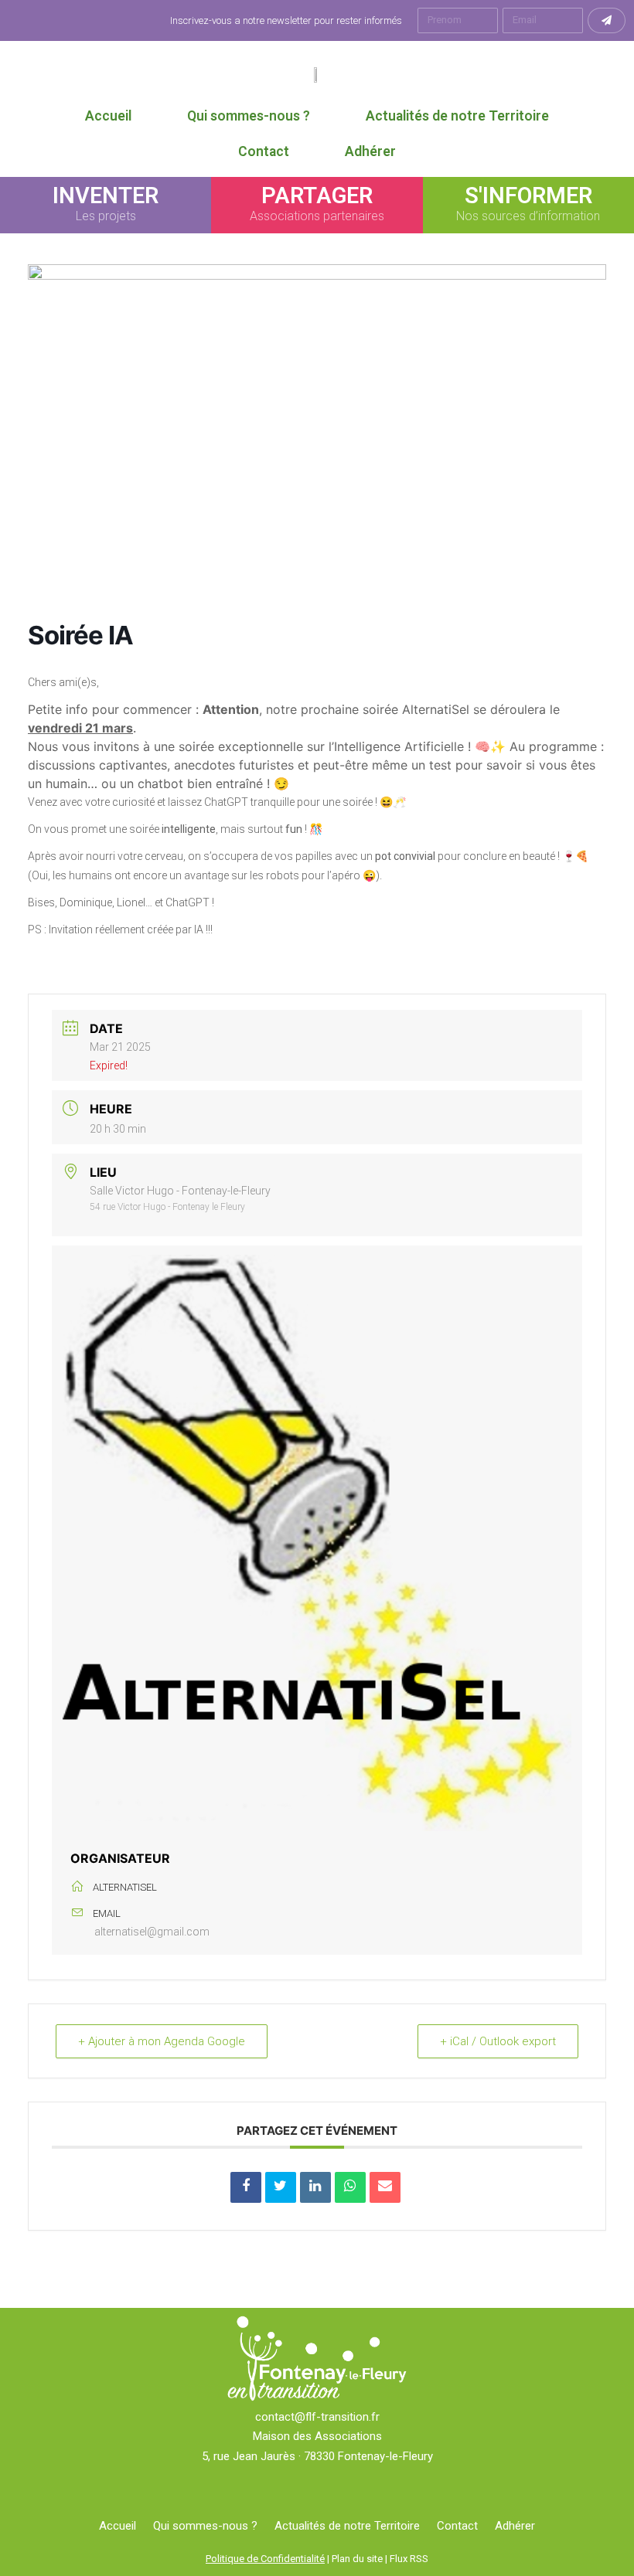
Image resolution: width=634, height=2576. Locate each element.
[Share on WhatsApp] (350, 2187)
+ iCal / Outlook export (498, 2041)
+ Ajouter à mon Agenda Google (162, 2041)
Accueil (108, 116)
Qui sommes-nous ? (249, 116)
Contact (264, 151)
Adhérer (370, 151)
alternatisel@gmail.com (152, 1932)
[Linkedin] (315, 2187)
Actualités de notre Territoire (457, 116)
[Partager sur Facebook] (246, 2187)
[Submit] (607, 20)
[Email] (385, 2187)
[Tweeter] (281, 2187)
